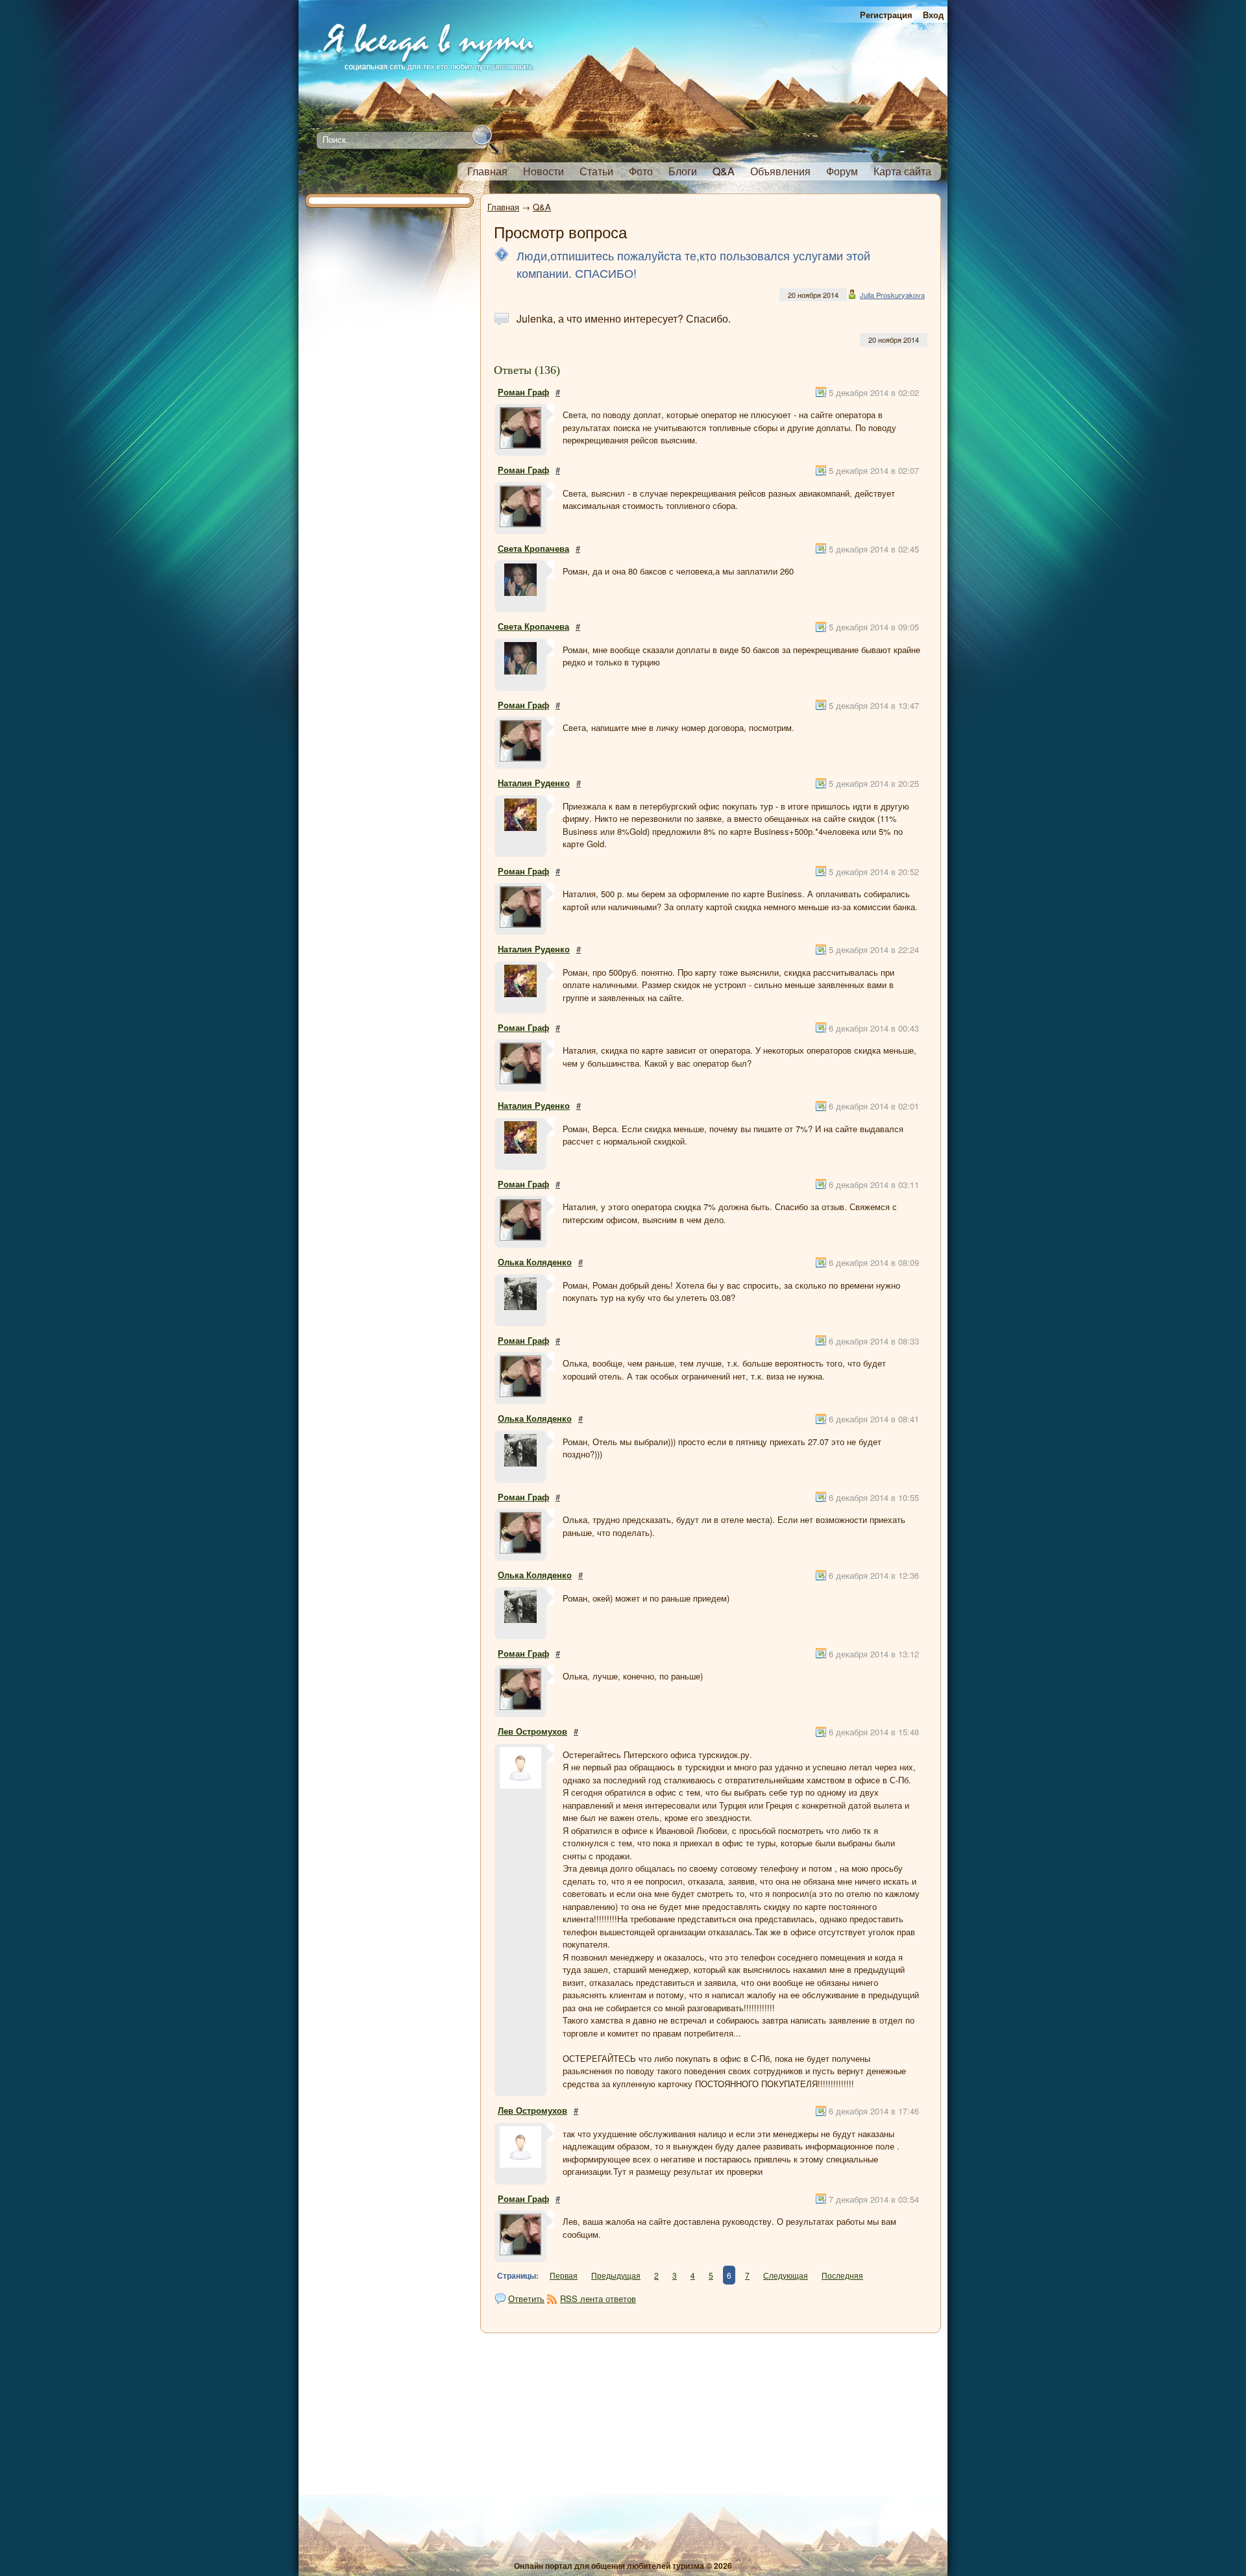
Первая (564, 2275)
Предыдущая (616, 2275)
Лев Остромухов (532, 1731)
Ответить (526, 2298)
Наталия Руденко (534, 783)
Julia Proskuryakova (892, 295)
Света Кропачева (533, 548)
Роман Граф (523, 392)
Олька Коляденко (535, 1262)
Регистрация (886, 15)
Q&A (542, 207)
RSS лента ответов (598, 2298)
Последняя (842, 2275)
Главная (503, 207)
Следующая (786, 2275)
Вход (933, 15)
